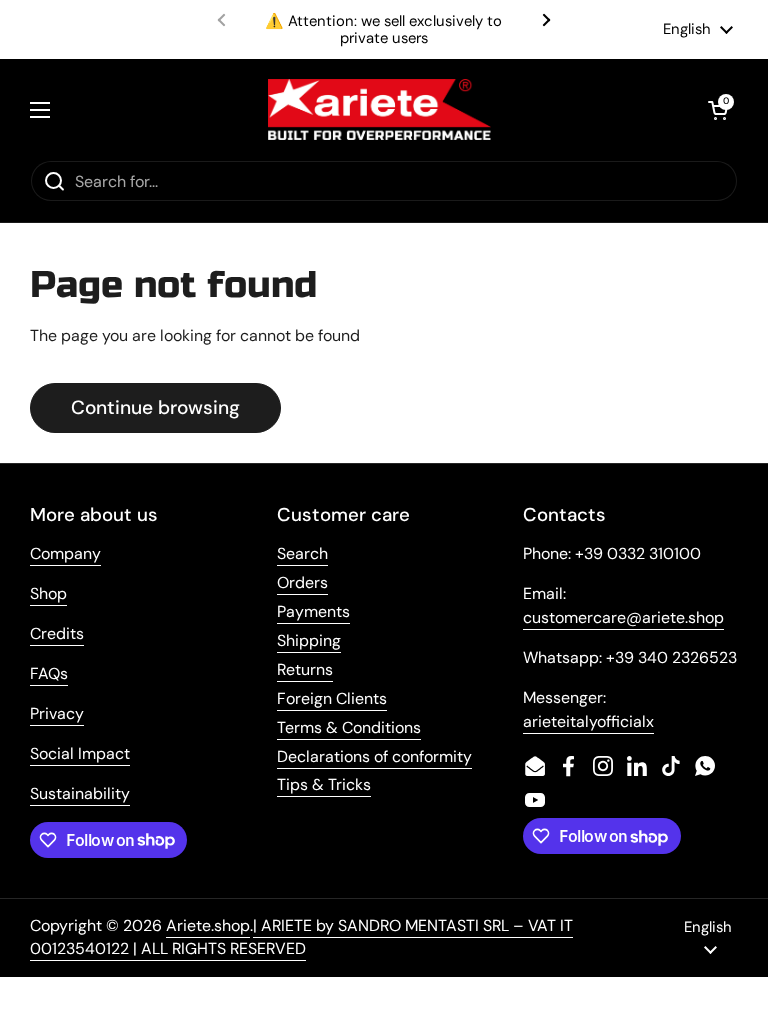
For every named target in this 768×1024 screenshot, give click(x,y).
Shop (48, 593)
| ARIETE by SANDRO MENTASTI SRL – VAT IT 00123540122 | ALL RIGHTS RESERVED (301, 937)
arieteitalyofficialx (588, 721)
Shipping (309, 640)
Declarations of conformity (374, 756)
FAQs (49, 673)
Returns (305, 669)
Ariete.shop (208, 925)
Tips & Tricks (324, 784)
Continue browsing (155, 407)
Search (302, 553)
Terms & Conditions (349, 727)
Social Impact (80, 753)
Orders (302, 582)
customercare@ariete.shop (623, 617)
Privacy (57, 713)
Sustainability (80, 793)
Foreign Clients (332, 698)
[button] (718, 110)
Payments (313, 611)
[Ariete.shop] (379, 109)
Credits (57, 633)
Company (65, 553)
